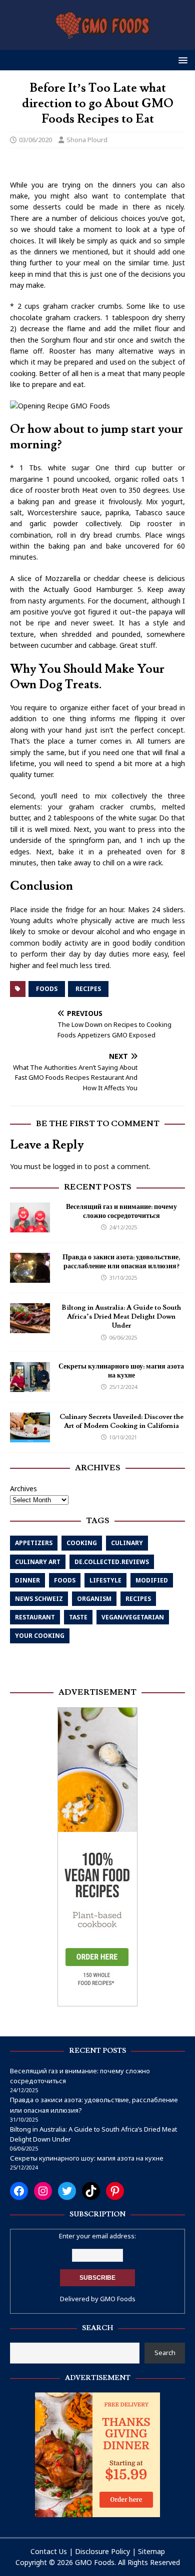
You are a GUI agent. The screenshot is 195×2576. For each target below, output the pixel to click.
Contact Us (49, 2551)
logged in (68, 1166)
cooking (82, 1543)
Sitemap (151, 2551)
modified (152, 1580)
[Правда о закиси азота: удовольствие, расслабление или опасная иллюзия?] (30, 1277)
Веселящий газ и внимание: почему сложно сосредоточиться (121, 1211)
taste (78, 1617)
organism (94, 1599)
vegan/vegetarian (133, 1617)
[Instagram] (43, 2191)
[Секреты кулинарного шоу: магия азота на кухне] (30, 1386)
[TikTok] (91, 2191)
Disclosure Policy (102, 2551)
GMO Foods (118, 2299)
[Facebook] (19, 2191)
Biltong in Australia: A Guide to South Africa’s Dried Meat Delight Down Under (121, 1317)
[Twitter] (67, 2191)
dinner (27, 1580)
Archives (23, 1488)
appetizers (34, 1543)
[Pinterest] (115, 2191)
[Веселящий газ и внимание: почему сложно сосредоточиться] (30, 1227)
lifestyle (105, 1580)
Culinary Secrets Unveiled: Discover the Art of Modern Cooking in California (121, 1421)
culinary (127, 1543)
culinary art (38, 1562)
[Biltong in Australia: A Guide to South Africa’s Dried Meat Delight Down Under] (30, 1327)
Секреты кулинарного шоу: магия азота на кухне (121, 1371)
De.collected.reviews (112, 1562)
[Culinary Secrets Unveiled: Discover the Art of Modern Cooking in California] (30, 1437)
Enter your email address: (97, 2236)
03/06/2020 (35, 140)
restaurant (35, 1617)
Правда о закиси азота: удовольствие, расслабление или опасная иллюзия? (121, 1262)
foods (47, 989)
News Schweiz (39, 1599)
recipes (88, 989)
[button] (181, 60)
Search (165, 2353)
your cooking (40, 1636)
